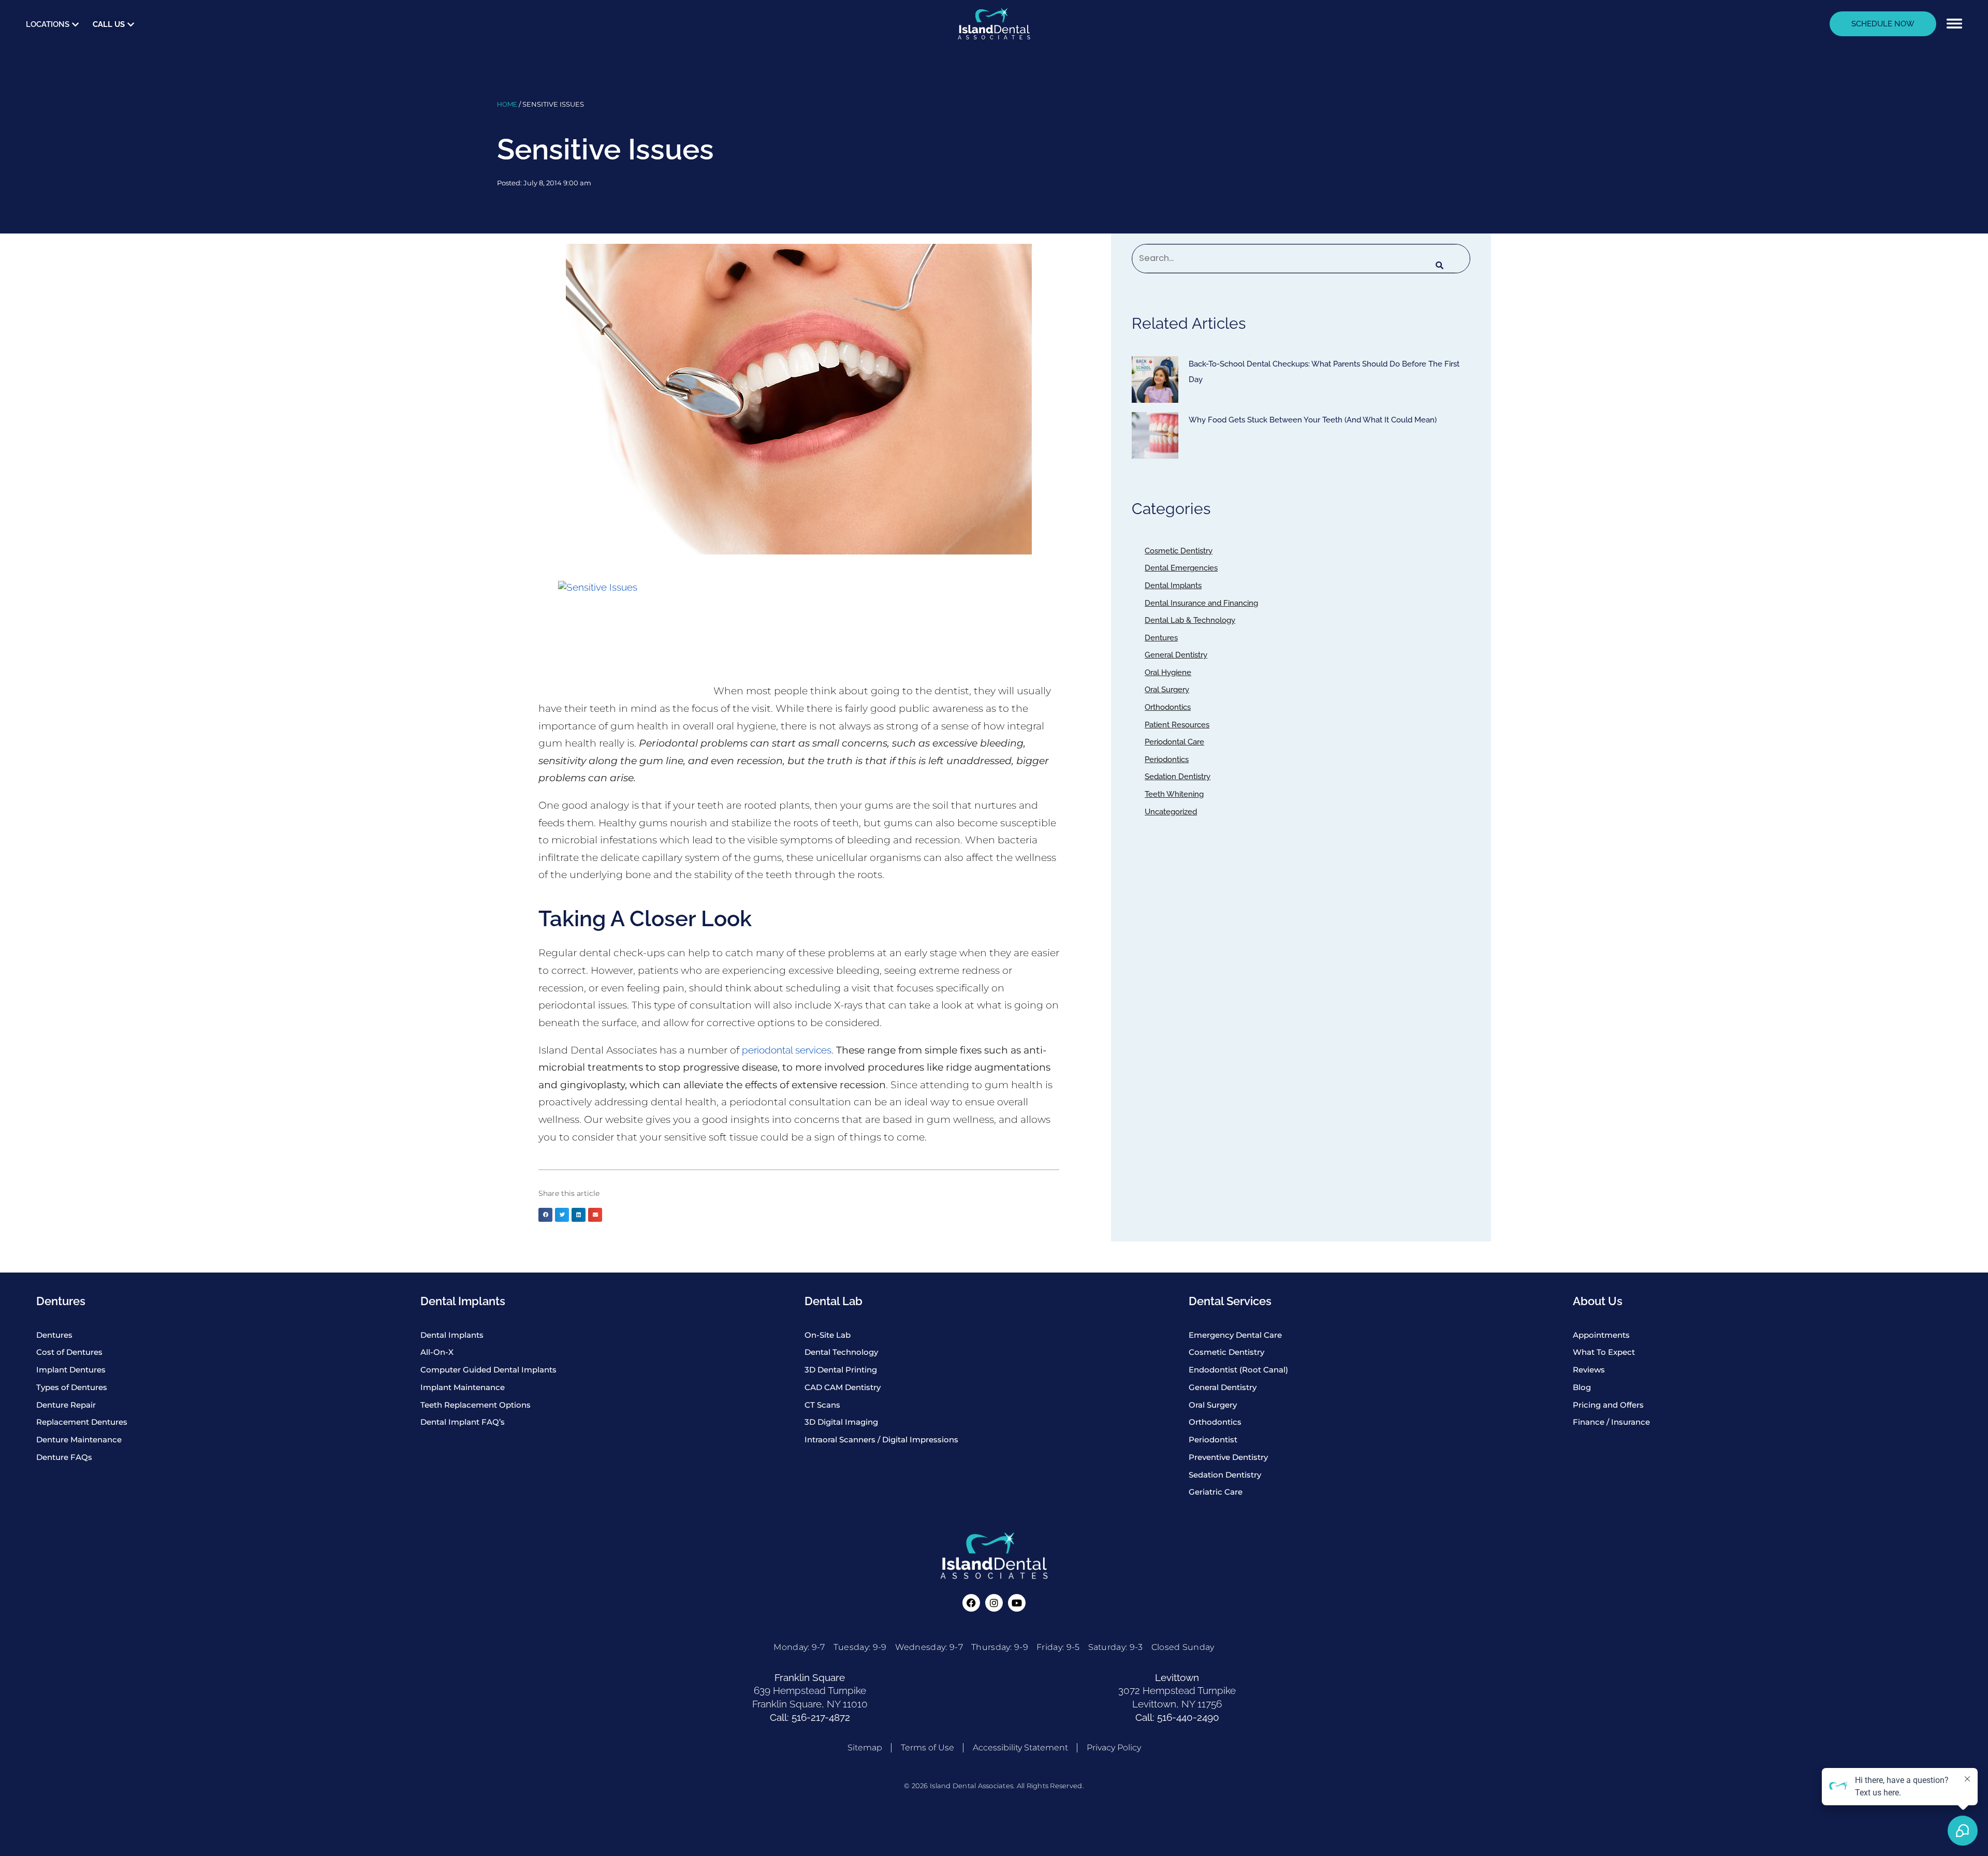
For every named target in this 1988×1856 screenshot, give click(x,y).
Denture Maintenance (79, 1440)
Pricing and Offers (1608, 1405)
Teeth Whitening (1174, 794)
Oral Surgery (1167, 690)
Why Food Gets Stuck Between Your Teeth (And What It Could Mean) (1313, 420)
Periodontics (1167, 759)
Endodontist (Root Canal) (1238, 1370)
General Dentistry (1176, 655)
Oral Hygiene (1168, 673)
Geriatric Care (1216, 1492)
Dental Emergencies (1181, 568)
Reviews (1589, 1370)
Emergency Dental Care (1235, 1335)
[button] (1954, 24)
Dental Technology (841, 1352)
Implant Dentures (71, 1370)
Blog (1582, 1387)
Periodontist (1213, 1440)
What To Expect (1604, 1352)
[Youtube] (1017, 1603)
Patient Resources (1177, 725)
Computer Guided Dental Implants (488, 1370)
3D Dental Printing (841, 1370)
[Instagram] (994, 1603)
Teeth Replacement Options (476, 1405)
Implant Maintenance (463, 1387)
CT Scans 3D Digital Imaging (841, 1414)
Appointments (1601, 1335)
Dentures (1161, 638)
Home (507, 104)
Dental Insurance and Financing (1201, 603)
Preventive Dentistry (1228, 1457)
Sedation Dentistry (1178, 777)
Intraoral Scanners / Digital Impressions (881, 1440)
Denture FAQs (64, 1457)
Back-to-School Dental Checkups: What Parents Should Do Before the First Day (1324, 372)
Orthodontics (1168, 707)
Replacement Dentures (82, 1422)
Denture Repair (66, 1405)
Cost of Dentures (69, 1352)
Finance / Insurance (1611, 1422)
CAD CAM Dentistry (843, 1387)
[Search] (1439, 266)
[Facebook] (971, 1603)
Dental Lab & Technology (1190, 620)
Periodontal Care (1174, 742)
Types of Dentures (72, 1387)
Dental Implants (1173, 586)
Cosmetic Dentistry (1179, 551)
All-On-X (437, 1352)
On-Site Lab (828, 1335)
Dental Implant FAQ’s (463, 1422)
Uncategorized (1171, 812)
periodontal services (787, 1050)
